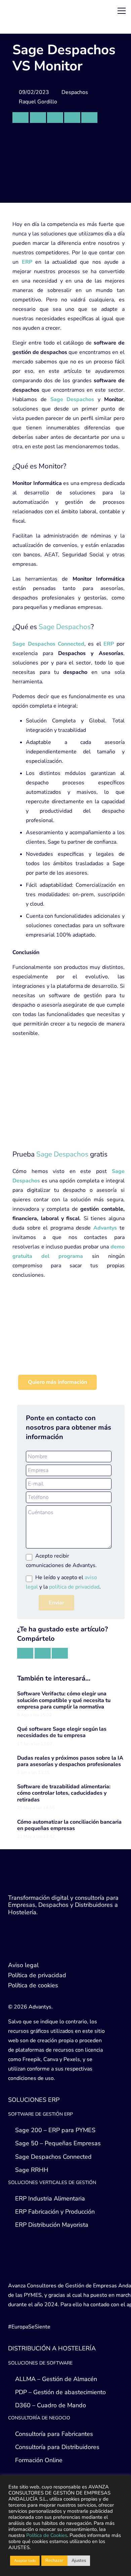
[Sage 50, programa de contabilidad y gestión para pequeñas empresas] (69, 1344)
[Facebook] (42, 1948)
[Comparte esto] (38, 118)
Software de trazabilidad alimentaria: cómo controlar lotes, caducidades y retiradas (64, 1793)
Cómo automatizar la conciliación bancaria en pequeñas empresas (69, 1825)
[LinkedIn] (28, 1948)
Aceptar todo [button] (25, 2561)
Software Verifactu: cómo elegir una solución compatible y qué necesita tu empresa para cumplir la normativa (64, 1700)
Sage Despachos (65, 627)
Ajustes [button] (79, 2561)
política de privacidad (74, 1587)
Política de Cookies (47, 2535)
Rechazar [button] (54, 2561)
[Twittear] (55, 118)
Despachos (75, 92)
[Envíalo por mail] (20, 118)
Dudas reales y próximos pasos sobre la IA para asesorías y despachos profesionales (70, 1761)
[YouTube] (55, 1948)
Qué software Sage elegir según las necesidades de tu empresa (62, 1732)
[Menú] (122, 11)
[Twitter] (15, 1948)
